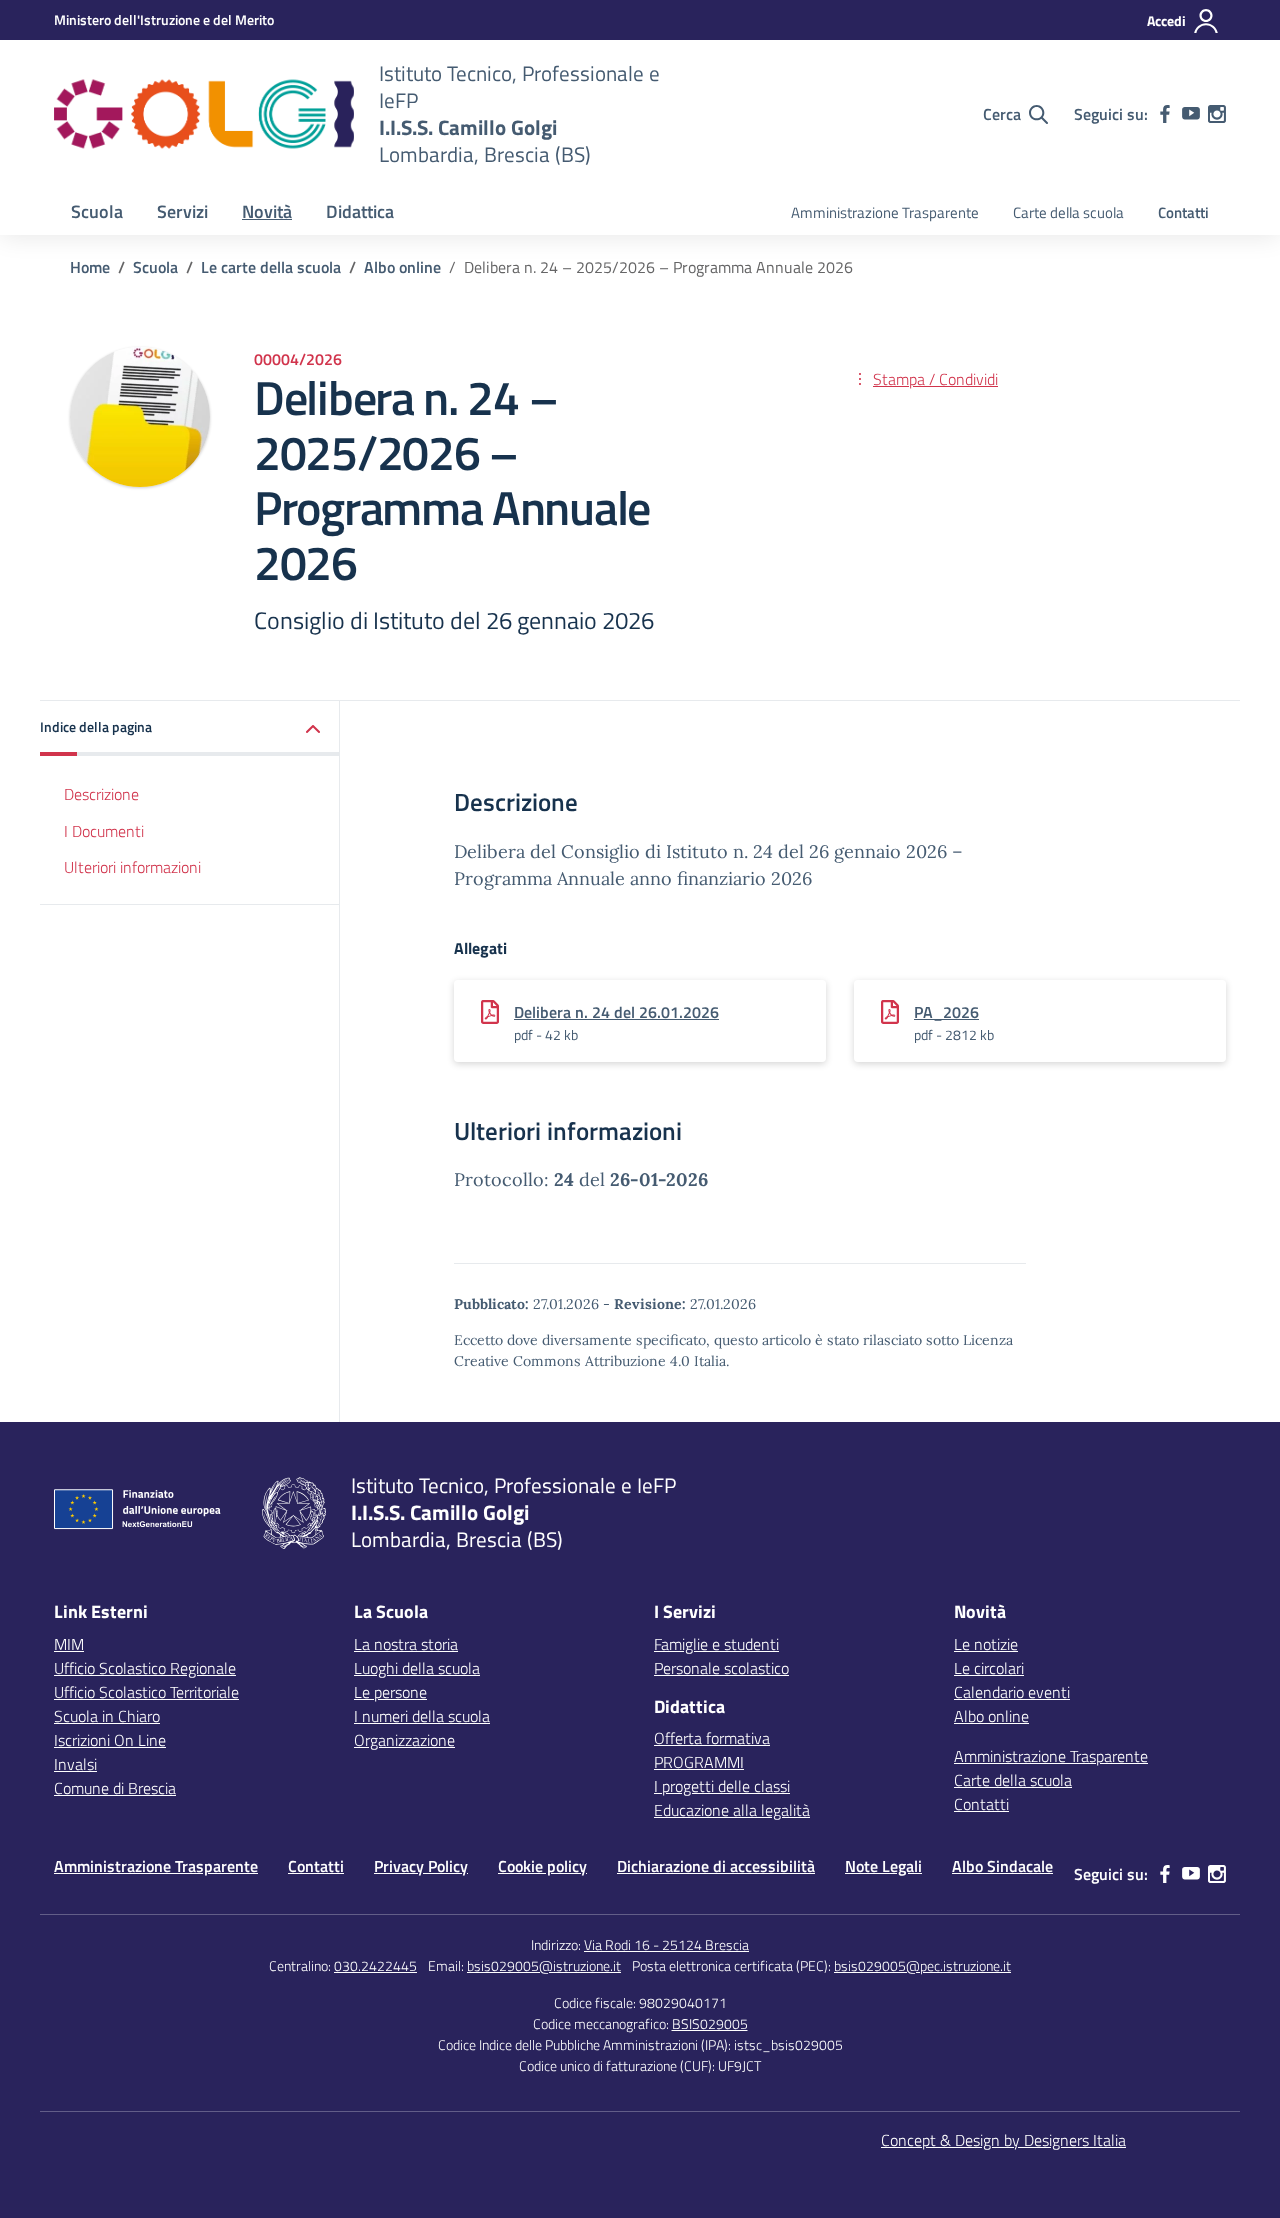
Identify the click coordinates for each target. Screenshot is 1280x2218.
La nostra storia (406, 1644)
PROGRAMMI (699, 1762)
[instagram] (1217, 114)
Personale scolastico (721, 1668)
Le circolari (989, 1668)
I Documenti (104, 831)
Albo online (991, 1716)
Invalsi (75, 1764)
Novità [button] (267, 211)
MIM (69, 1644)
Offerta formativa (712, 1738)
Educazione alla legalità (732, 1810)
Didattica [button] (360, 211)
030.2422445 (375, 1965)
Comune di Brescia (115, 1788)
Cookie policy (542, 1866)
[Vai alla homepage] (204, 114)
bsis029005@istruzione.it (544, 1965)
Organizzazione (404, 1740)
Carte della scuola (1068, 212)
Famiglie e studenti (716, 1644)
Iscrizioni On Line (110, 1740)
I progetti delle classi (722, 1786)
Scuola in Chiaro (107, 1716)
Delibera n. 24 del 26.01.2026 (616, 1012)
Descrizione (101, 794)
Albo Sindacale (1002, 1866)
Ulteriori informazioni (132, 868)
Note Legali (883, 1866)
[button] (190, 728)
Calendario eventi (1012, 1692)
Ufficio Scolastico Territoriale (146, 1692)
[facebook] (1165, 114)
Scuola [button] (97, 211)
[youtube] (1191, 114)
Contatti (1183, 212)
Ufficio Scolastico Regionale (145, 1668)
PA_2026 (946, 1012)
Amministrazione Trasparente (885, 212)
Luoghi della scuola (417, 1668)
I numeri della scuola (422, 1716)
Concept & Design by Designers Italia (1003, 2140)
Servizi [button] (182, 211)
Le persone (390, 1692)
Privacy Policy (421, 1866)
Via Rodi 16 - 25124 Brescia (666, 1944)
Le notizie (986, 1644)
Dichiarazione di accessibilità (716, 1866)
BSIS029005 (710, 2023)
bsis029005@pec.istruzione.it (922, 1965)
